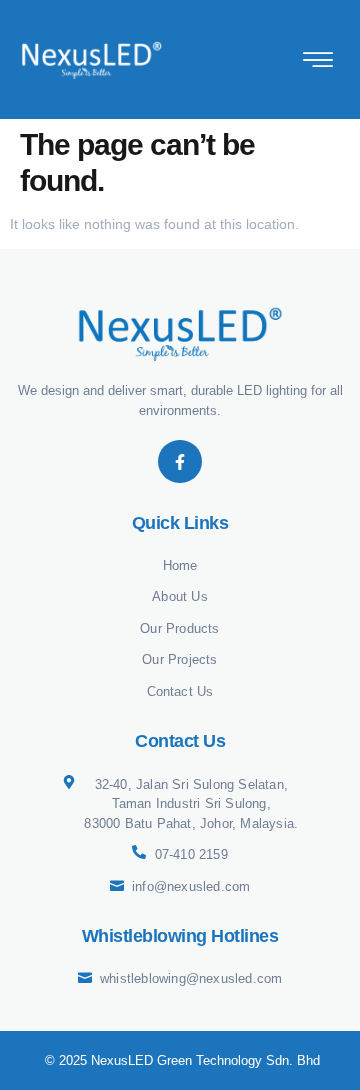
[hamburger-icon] (317, 60)
